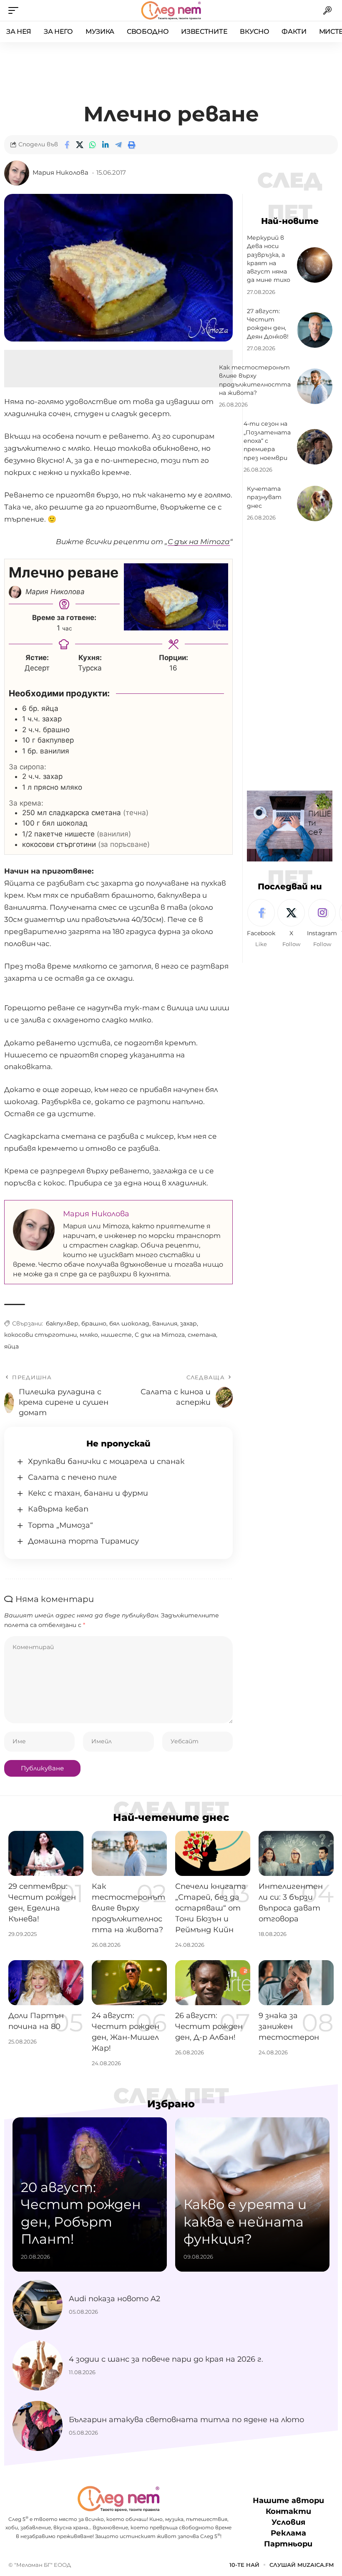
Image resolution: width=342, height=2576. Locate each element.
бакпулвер (62, 1323)
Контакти (288, 2511)
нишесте (116, 1335)
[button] (15, 10)
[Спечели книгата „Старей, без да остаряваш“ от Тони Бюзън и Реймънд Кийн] (213, 1853)
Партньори (288, 2544)
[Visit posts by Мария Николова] (17, 173)
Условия (288, 2522)
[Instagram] (322, 924)
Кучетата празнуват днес (264, 497)
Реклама (288, 2533)
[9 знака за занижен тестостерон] (296, 1983)
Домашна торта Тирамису (83, 1541)
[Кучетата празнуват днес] (315, 503)
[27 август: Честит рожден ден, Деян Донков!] (315, 330)
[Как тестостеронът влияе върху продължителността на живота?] (315, 386)
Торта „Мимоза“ (60, 1525)
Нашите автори (288, 2501)
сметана (202, 1335)
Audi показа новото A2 (114, 2299)
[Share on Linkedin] (106, 145)
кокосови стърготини (40, 1335)
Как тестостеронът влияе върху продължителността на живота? (128, 1908)
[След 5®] (171, 10)
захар (189, 1323)
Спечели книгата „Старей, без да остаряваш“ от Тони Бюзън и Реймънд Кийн (211, 1908)
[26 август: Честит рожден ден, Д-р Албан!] (213, 1983)
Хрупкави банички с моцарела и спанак (106, 1461)
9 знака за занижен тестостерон (289, 2026)
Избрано (171, 2104)
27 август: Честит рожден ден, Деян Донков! (268, 324)
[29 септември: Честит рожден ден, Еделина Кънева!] (46, 1853)
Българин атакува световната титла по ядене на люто (186, 2420)
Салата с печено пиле (72, 1477)
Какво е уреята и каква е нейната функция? (245, 2222)
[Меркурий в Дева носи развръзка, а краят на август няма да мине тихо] (315, 265)
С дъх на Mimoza (160, 1335)
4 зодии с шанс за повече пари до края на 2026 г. (166, 2359)
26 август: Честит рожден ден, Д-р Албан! (209, 2026)
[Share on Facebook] (67, 145)
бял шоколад (129, 1323)
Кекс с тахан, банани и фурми (88, 1493)
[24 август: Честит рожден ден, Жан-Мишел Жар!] (129, 1983)
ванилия (165, 1323)
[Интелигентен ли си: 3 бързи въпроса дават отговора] (296, 1853)
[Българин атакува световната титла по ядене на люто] (38, 2426)
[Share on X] (80, 145)
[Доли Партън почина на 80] (46, 1983)
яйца (11, 1346)
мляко (89, 1335)
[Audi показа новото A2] (38, 2305)
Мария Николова (60, 173)
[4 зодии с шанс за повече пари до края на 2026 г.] (38, 2365)
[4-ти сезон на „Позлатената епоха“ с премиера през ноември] (315, 447)
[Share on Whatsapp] (93, 145)
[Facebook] (261, 924)
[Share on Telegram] (118, 145)
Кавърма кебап (58, 1509)
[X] (291, 924)
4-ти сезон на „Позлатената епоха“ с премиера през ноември (267, 441)
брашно (94, 1323)
